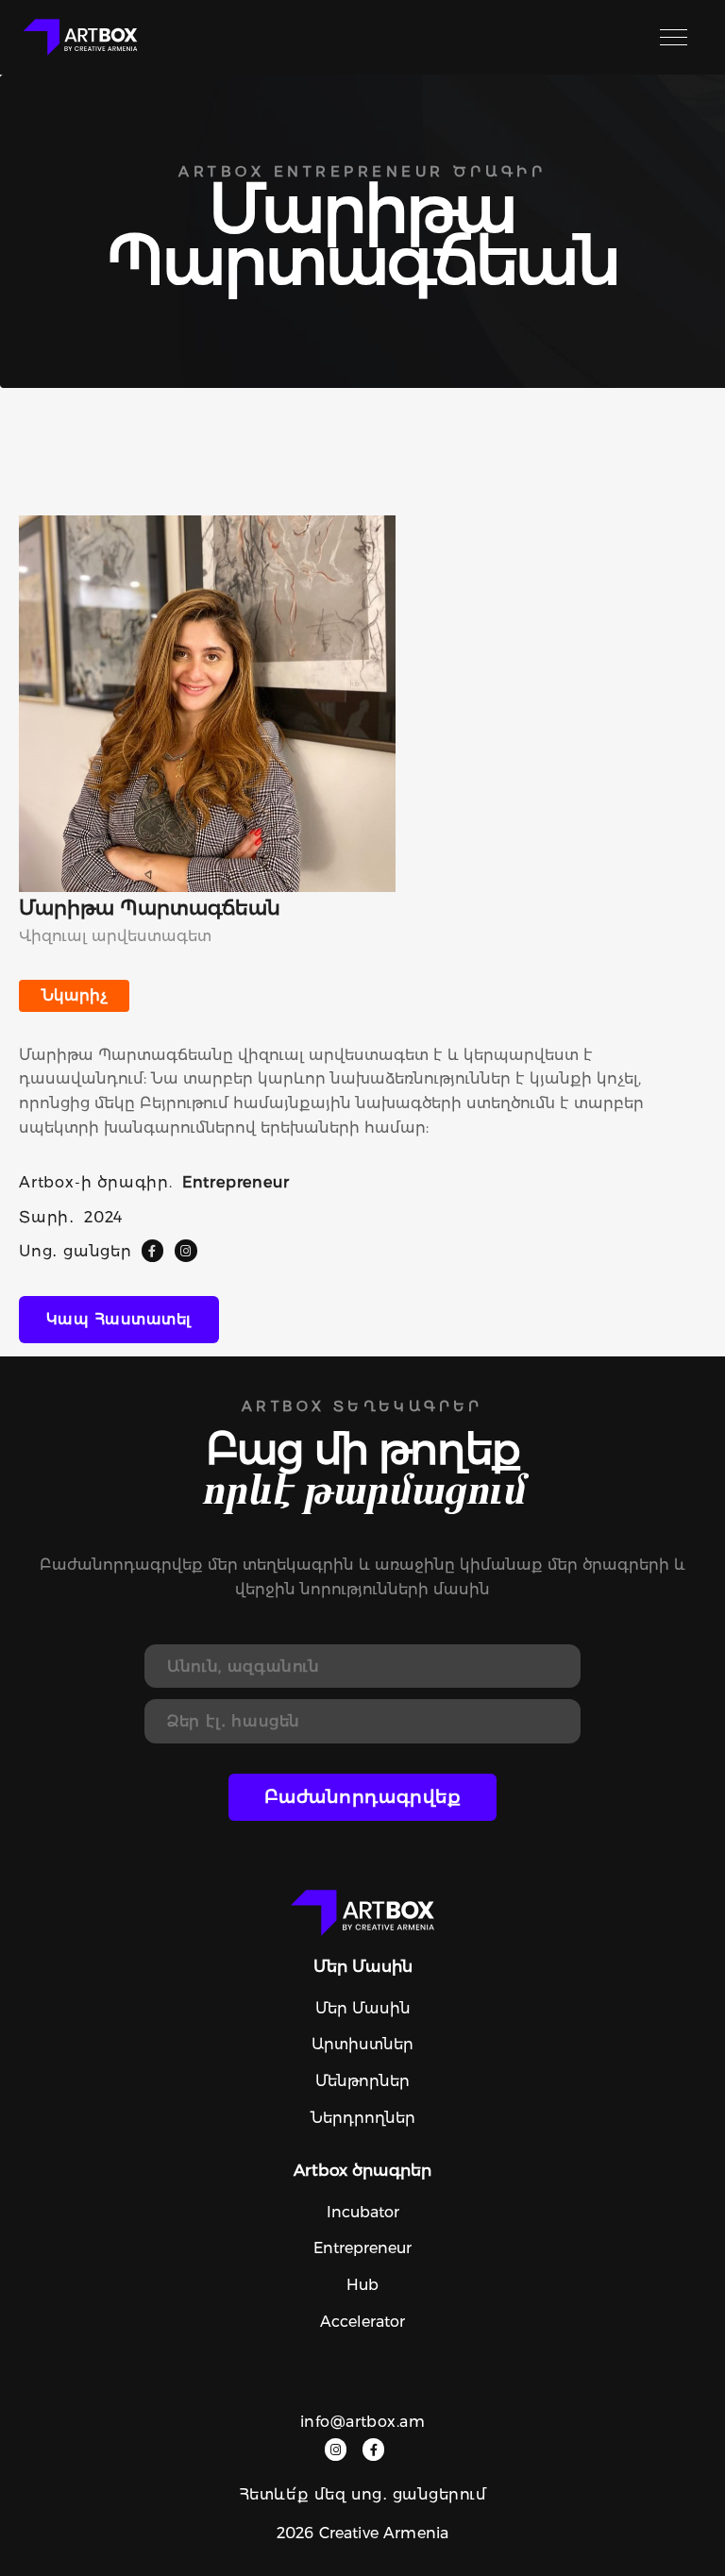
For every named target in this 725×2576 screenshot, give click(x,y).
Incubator (363, 2212)
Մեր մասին (363, 2008)
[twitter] (185, 1250)
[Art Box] (80, 37)
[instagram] (336, 2449)
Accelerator (362, 2322)
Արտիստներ (362, 2044)
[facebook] (152, 1250)
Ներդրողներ (363, 2118)
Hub (362, 2285)
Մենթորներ (362, 2081)
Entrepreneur (362, 2248)
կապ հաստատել (119, 1319)
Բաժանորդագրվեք (363, 1797)
